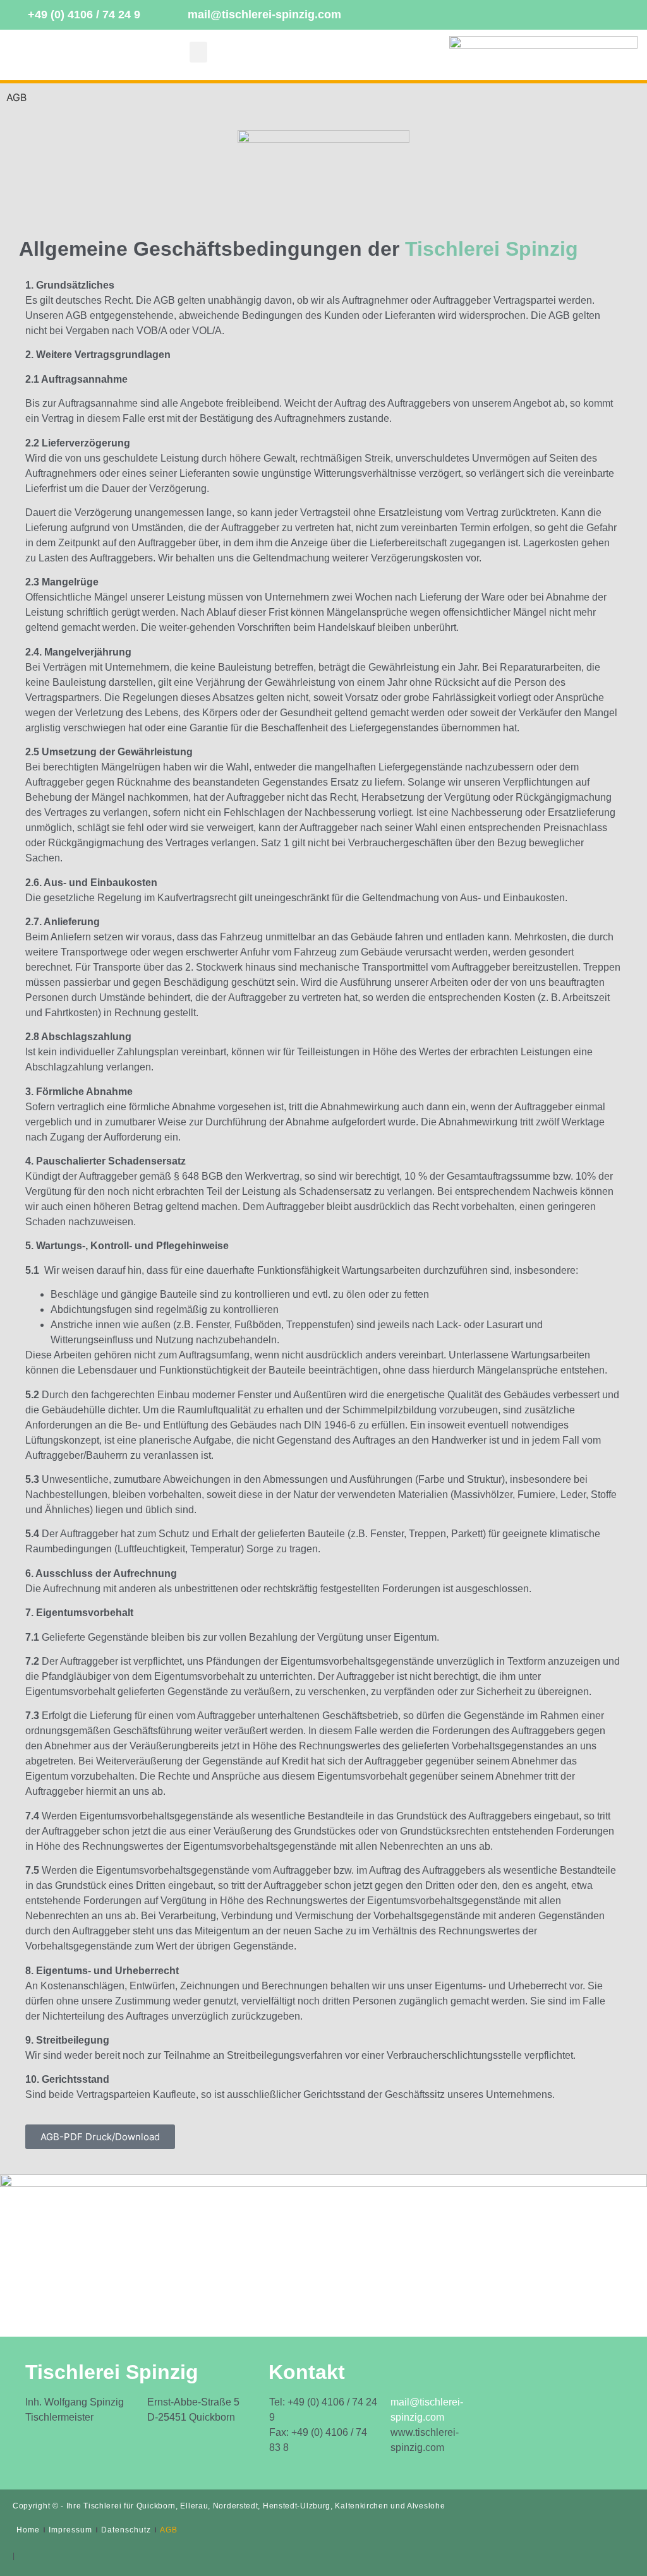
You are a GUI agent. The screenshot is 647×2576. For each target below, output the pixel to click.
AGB (169, 2530)
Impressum (70, 2530)
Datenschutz (126, 2530)
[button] (198, 52)
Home (28, 2530)
